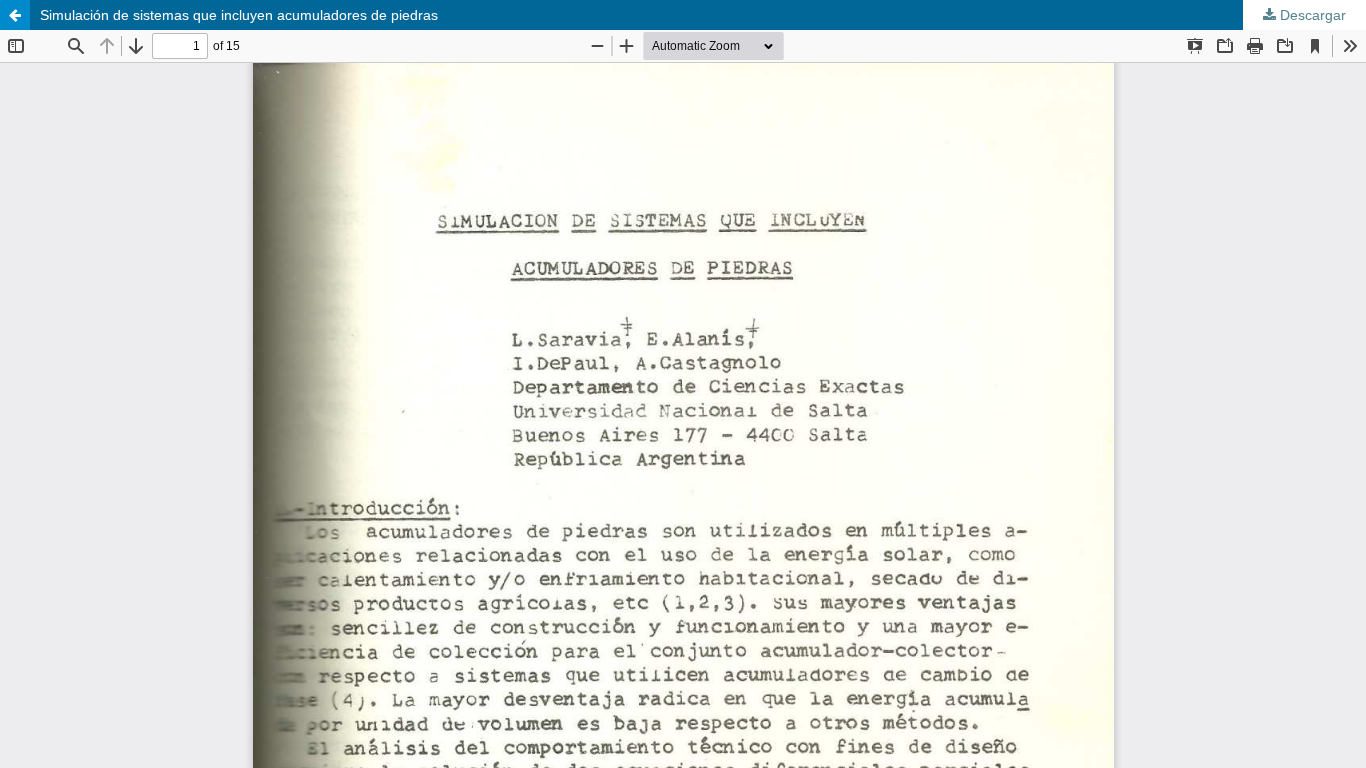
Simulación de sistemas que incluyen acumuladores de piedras (239, 15)
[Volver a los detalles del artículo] (15, 15)
